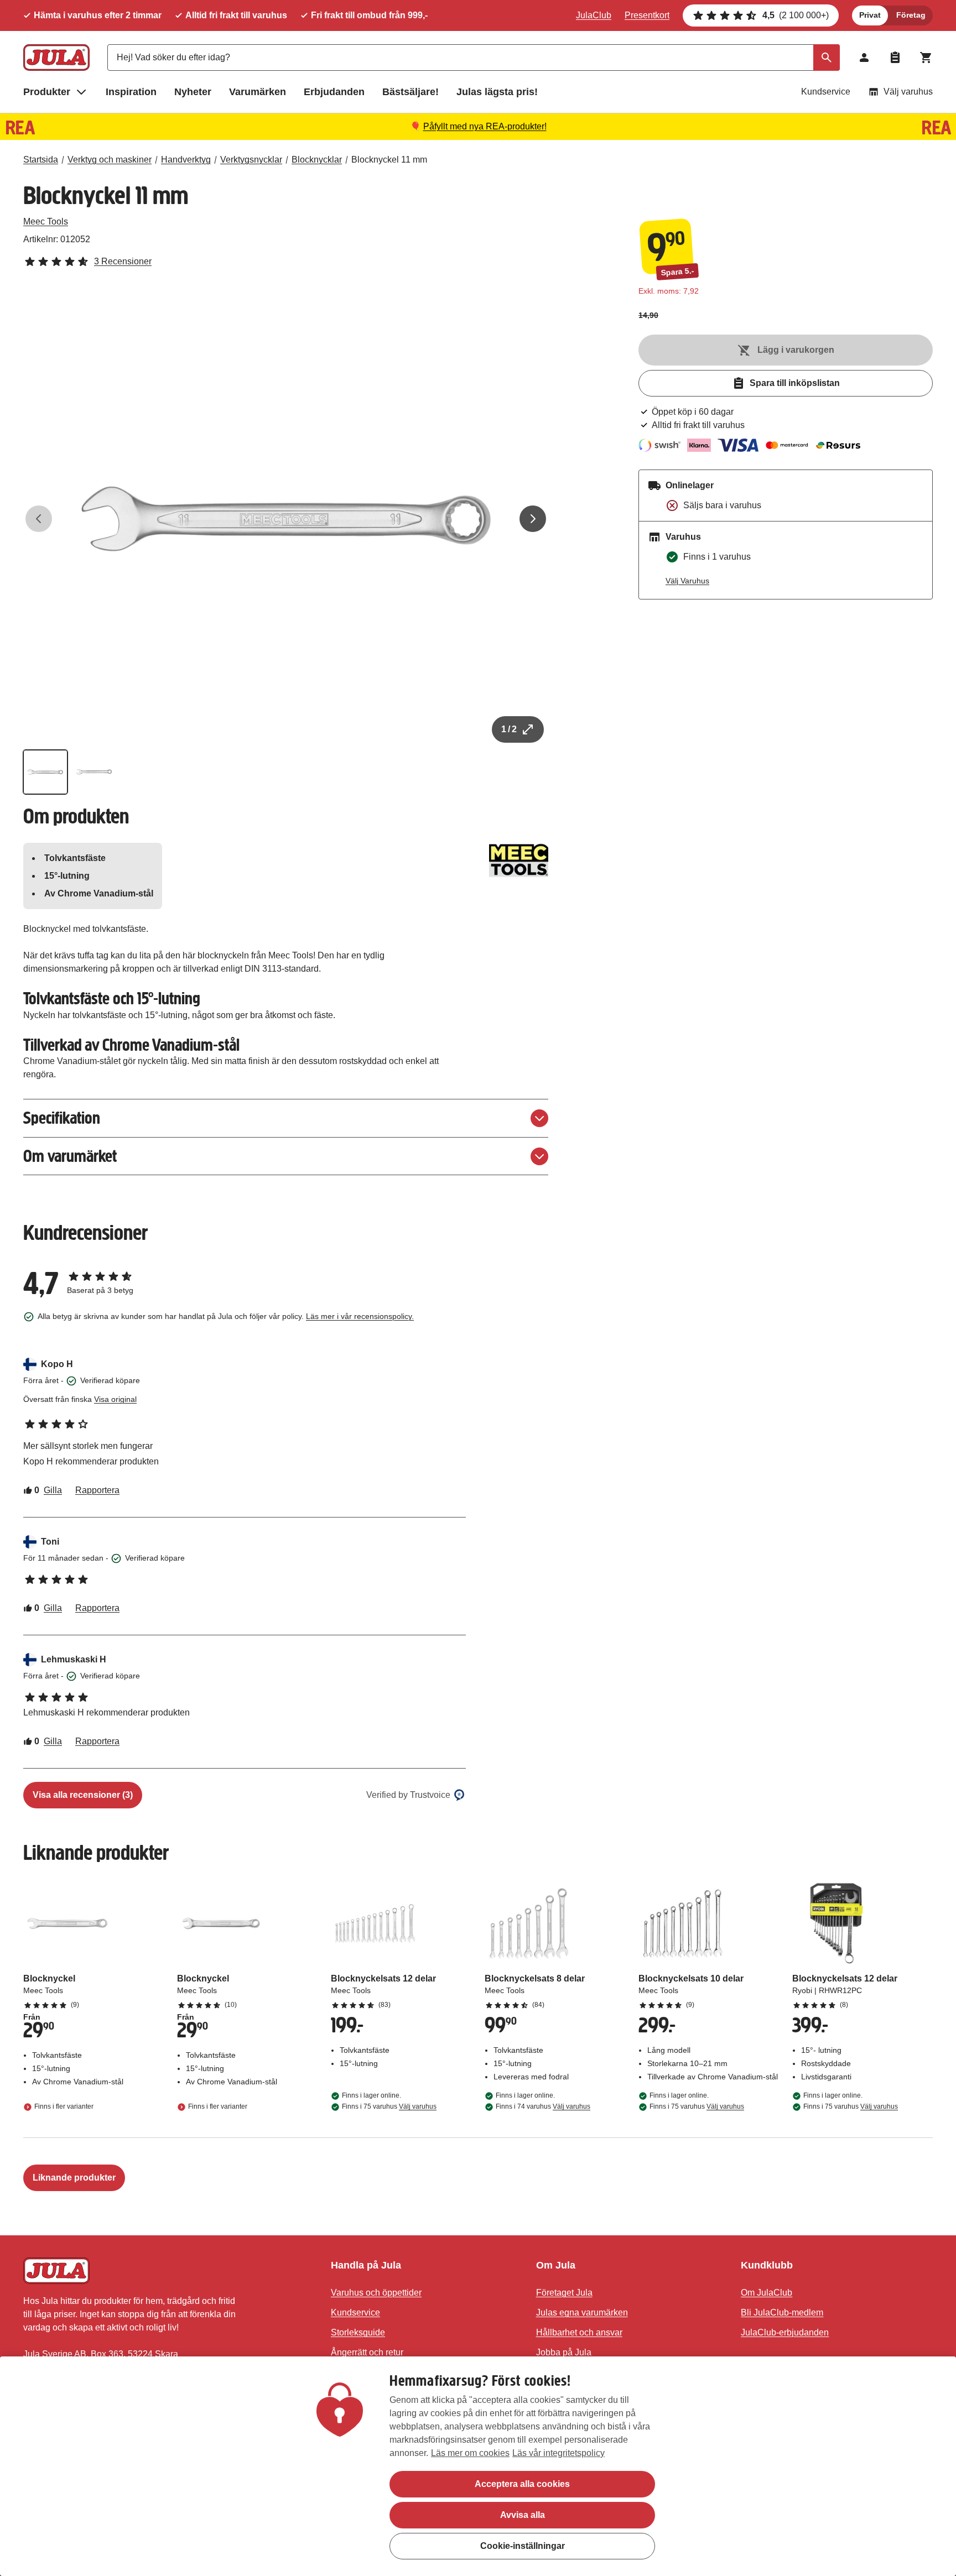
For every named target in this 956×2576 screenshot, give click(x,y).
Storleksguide (358, 2332)
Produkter (47, 92)
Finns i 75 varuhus (389, 2106)
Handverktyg (186, 160)
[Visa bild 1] (45, 772)
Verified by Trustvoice (408, 1795)
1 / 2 (509, 729)
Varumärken (258, 92)
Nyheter (193, 92)
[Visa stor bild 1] (286, 519)
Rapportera (97, 1490)
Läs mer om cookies (470, 2453)
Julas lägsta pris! (497, 92)
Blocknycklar (317, 160)
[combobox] (474, 58)
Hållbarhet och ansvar (579, 2332)
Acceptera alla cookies (522, 2484)
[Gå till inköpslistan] (895, 58)
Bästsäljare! (411, 92)
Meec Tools (46, 221)
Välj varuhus (908, 92)
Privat (870, 15)
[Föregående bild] (39, 519)
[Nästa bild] (533, 519)
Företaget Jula (564, 2293)
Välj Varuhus (687, 581)
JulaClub (594, 15)
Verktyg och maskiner (110, 160)
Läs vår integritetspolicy (558, 2453)
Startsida (41, 160)
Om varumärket (70, 1156)
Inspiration (131, 92)
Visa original (115, 1399)
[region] (478, 2466)
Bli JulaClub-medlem (782, 2312)
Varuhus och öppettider (376, 2293)
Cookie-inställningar (523, 2546)
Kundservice (826, 92)
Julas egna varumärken (582, 2312)
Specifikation (62, 1118)
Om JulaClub (767, 2293)
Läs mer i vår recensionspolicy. (360, 1316)
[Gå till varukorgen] (926, 58)
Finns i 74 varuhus (543, 2106)
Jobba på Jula (564, 2352)
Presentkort (647, 15)
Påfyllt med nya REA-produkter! (485, 126)
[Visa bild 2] (94, 772)
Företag (911, 15)
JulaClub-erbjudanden (785, 2332)
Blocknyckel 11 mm (389, 160)
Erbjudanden (334, 92)
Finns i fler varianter (64, 2106)
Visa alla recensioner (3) (83, 1795)
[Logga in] (864, 58)
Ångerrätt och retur (367, 2352)
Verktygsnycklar (251, 160)
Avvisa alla (523, 2515)
